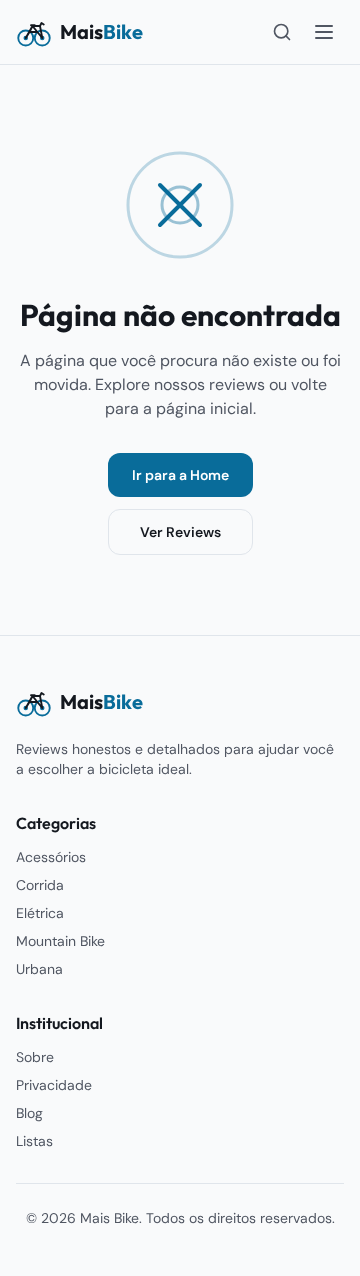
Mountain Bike (60, 941)
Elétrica (40, 913)
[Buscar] (282, 32)
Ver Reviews (180, 532)
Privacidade (54, 1085)
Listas (34, 1141)
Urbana (39, 969)
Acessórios (51, 857)
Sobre (35, 1057)
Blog (29, 1113)
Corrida (40, 885)
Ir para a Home (180, 475)
